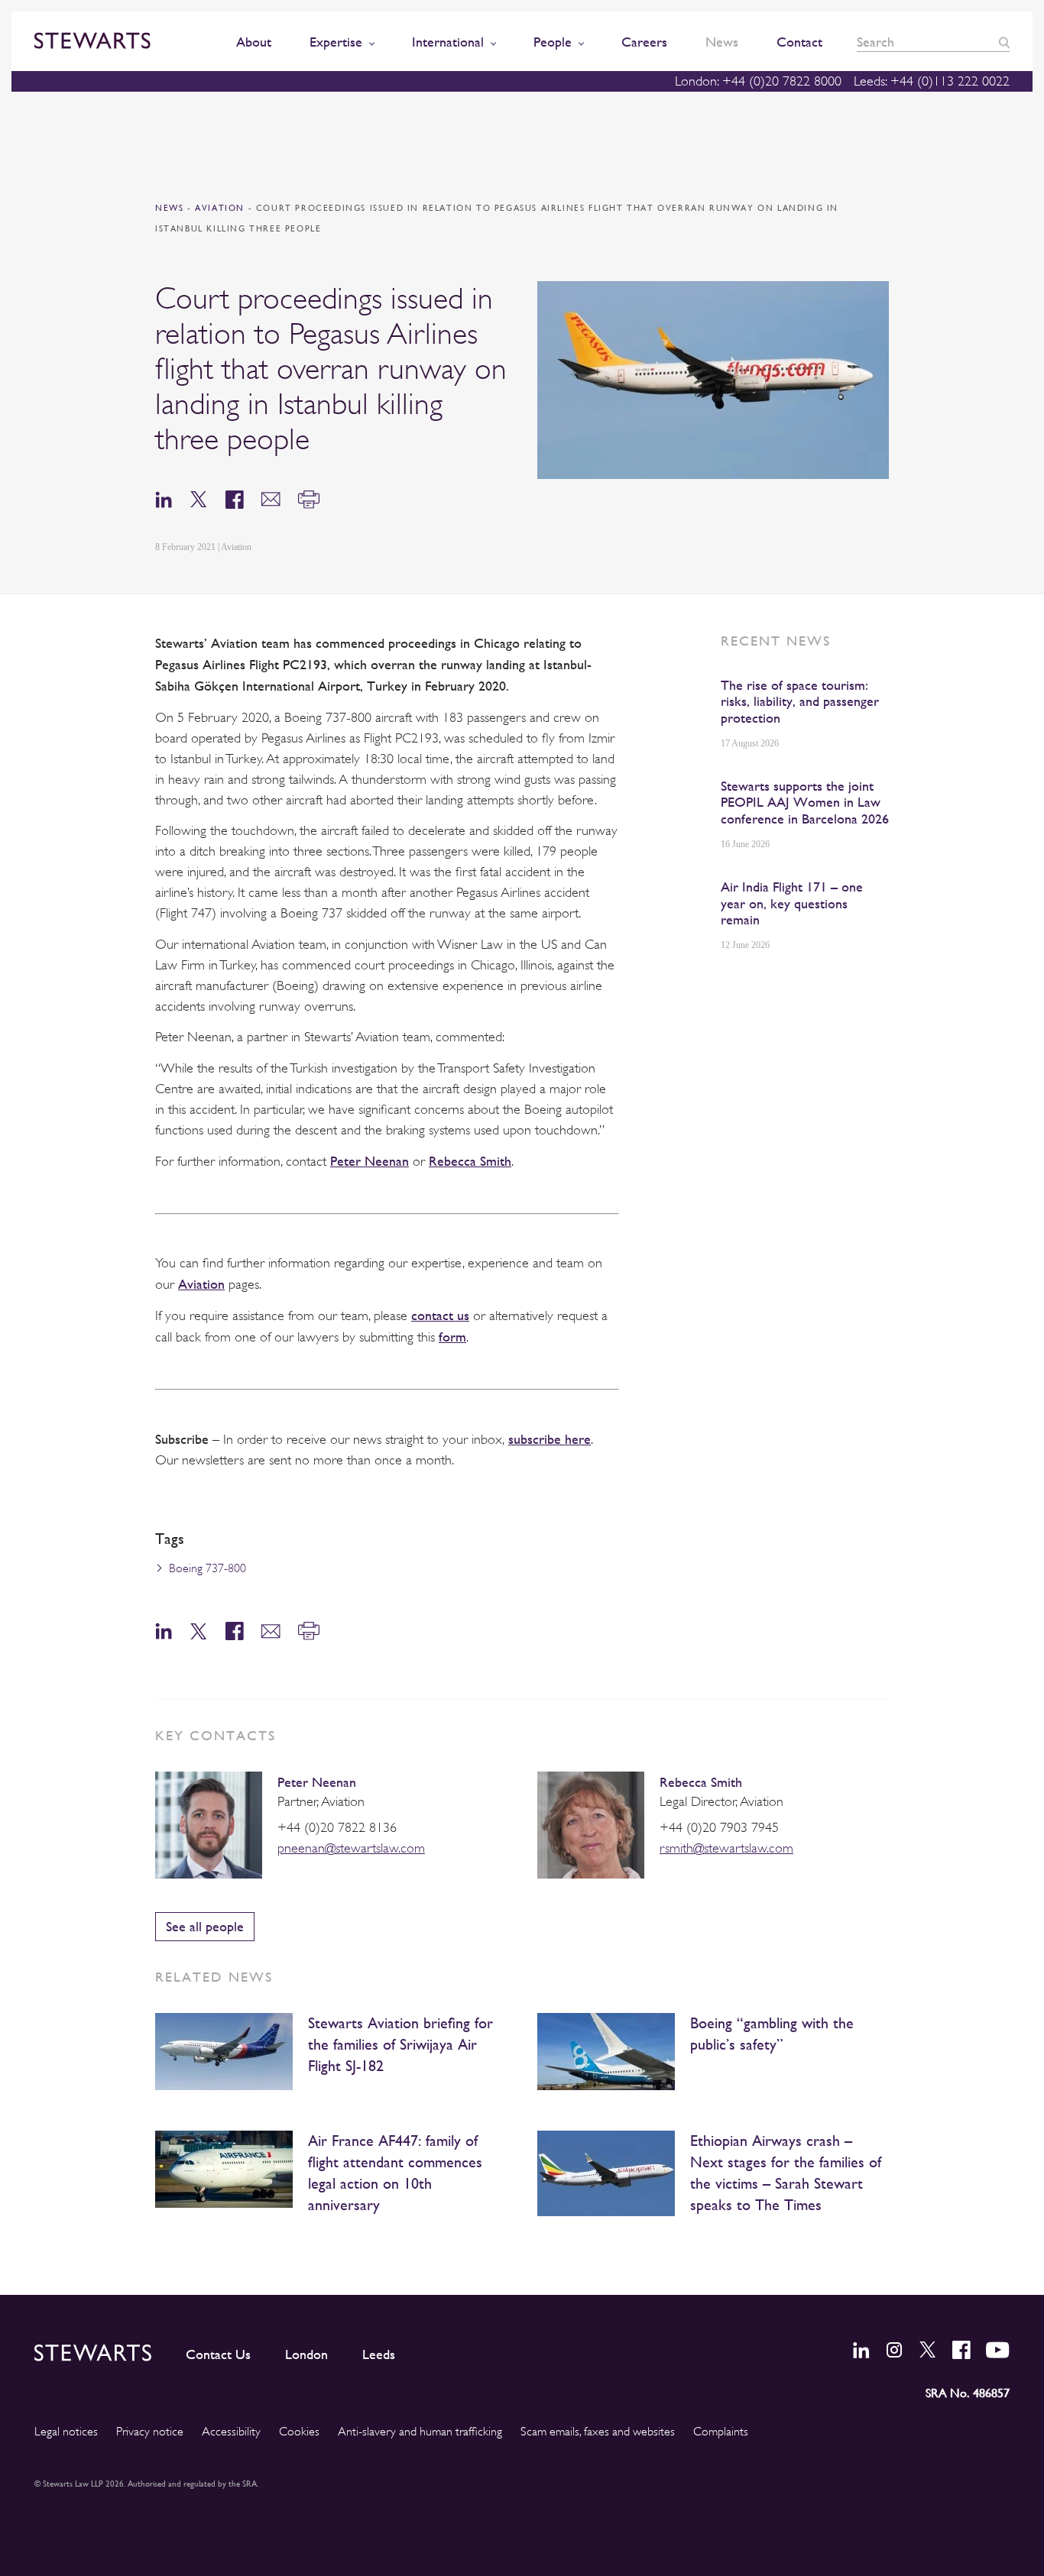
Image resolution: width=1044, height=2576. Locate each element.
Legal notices (66, 2432)
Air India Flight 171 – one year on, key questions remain (792, 903)
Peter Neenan (370, 1161)
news (169, 208)
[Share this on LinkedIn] (164, 498)
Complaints (721, 2432)
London (306, 2354)
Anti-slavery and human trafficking (420, 2432)
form (452, 1337)
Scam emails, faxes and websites (598, 2432)
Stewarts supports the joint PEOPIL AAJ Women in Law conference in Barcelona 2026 (805, 802)
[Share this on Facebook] (235, 498)
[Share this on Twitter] (199, 498)
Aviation (221, 208)
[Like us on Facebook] (961, 2350)
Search (1004, 42)
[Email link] (271, 498)
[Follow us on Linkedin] (861, 2350)
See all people (205, 1926)
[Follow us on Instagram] (894, 2350)
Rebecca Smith (470, 1161)
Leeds (379, 2354)
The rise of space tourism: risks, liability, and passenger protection (800, 701)
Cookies (299, 2432)
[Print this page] (309, 498)
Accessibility (231, 2432)
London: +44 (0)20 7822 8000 (758, 81)
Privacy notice (150, 2432)
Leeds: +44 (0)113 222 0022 (932, 81)
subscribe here (550, 1439)
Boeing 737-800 (208, 1568)
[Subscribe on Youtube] (998, 2350)
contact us (440, 1315)
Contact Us (218, 2354)
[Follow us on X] (928, 2349)
